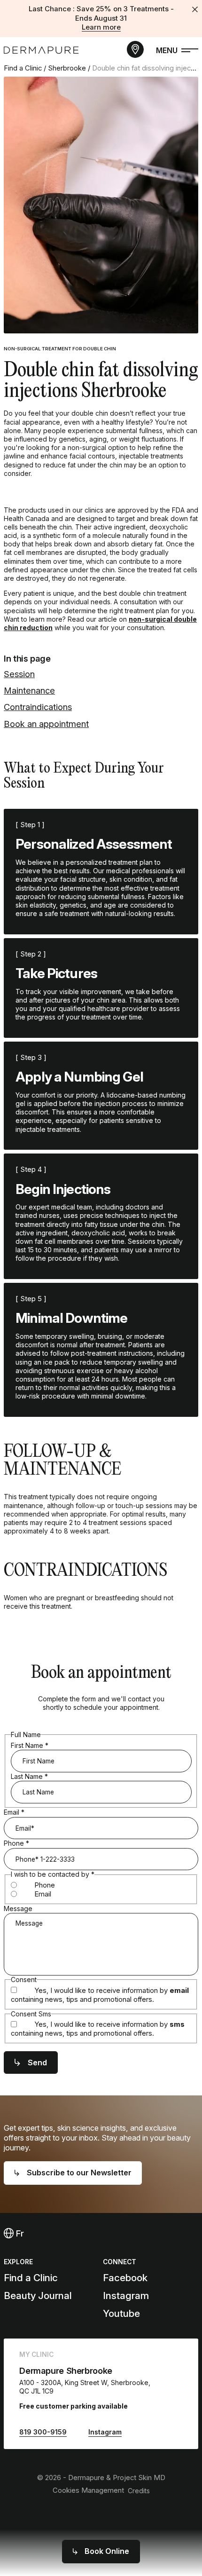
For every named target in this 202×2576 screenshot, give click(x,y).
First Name (30, 1745)
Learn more (101, 27)
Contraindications (38, 707)
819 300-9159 (43, 2432)
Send (37, 2062)
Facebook (125, 2278)
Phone (16, 1843)
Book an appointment (46, 724)
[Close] (195, 9)
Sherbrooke (67, 68)
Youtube (121, 2313)
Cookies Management (88, 2490)
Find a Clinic (23, 68)
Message (18, 1908)
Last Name (29, 1776)
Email (14, 1812)
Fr (19, 2233)
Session (19, 674)
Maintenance (29, 690)
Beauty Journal (38, 2295)
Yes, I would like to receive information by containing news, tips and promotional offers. (100, 1995)
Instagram (126, 2295)
